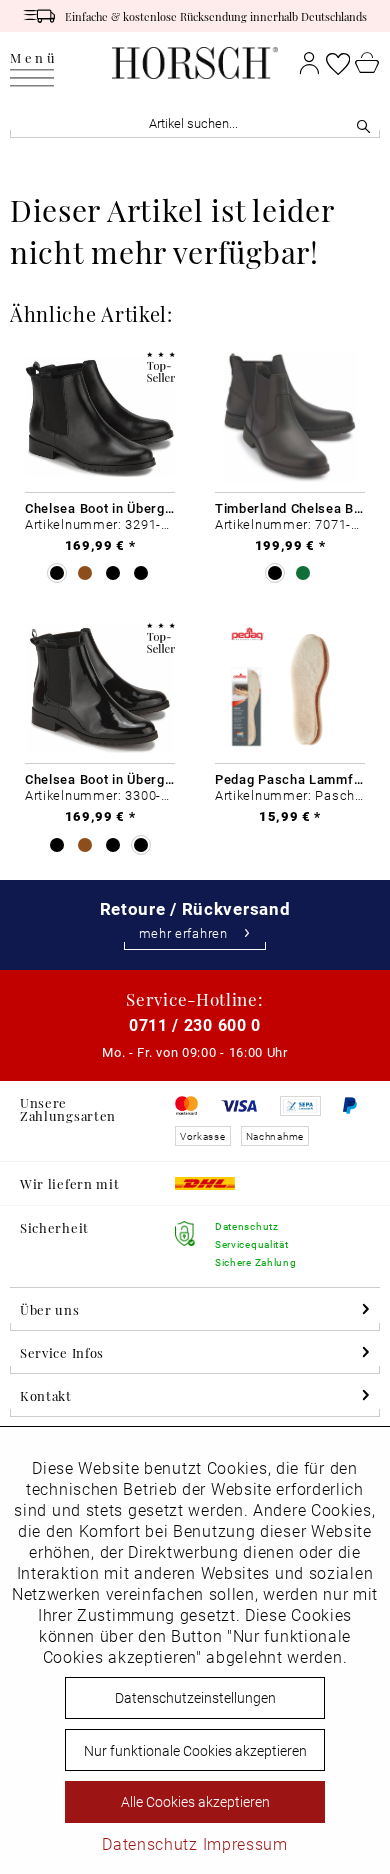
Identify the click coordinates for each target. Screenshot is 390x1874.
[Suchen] (363, 123)
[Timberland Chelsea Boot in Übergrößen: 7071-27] (290, 417)
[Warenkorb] (367, 63)
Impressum (245, 1843)
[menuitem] (34, 63)
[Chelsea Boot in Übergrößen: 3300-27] (100, 688)
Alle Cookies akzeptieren (195, 1801)
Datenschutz (150, 1843)
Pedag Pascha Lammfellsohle (290, 779)
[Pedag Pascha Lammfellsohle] (290, 688)
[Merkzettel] (338, 63)
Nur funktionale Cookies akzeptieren (195, 1750)
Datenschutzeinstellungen (195, 1697)
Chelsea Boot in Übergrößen (100, 508)
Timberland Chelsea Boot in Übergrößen (290, 508)
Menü (34, 58)
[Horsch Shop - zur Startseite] (194, 63)
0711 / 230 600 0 (195, 1024)
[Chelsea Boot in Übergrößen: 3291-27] (100, 417)
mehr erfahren (183, 933)
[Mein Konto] (309, 63)
